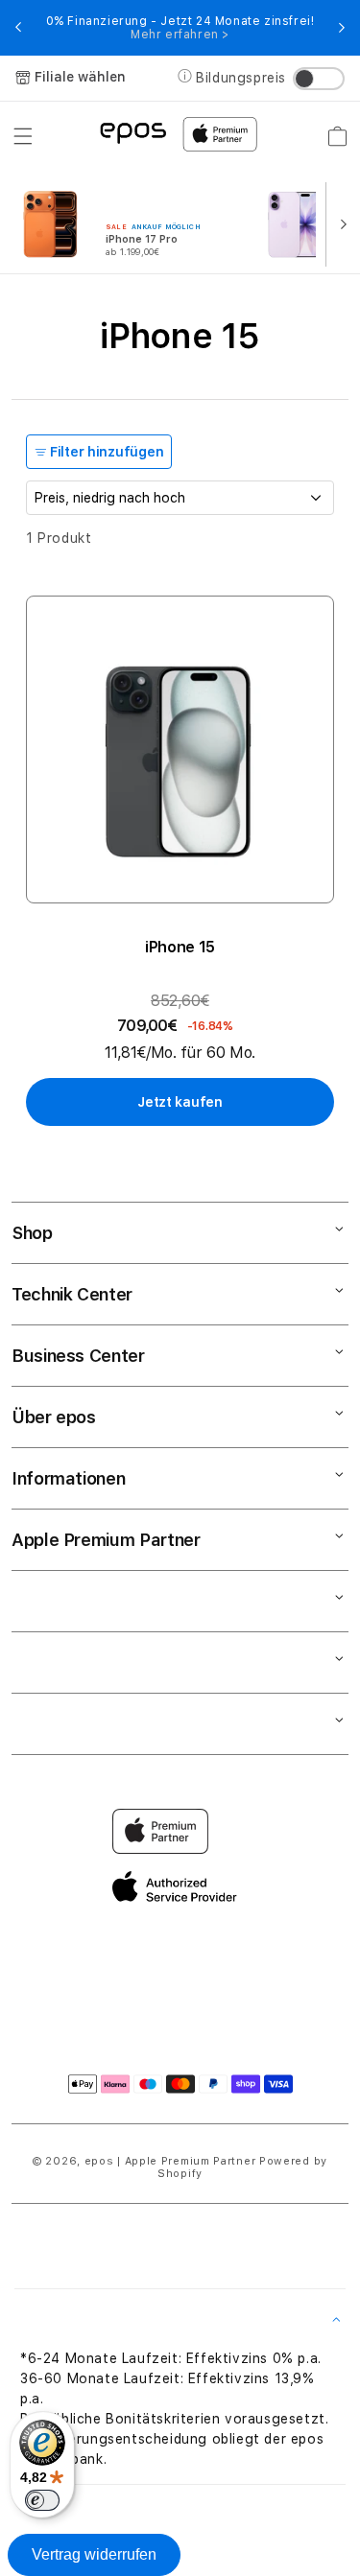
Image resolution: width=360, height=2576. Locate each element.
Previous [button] (18, 28)
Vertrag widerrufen (94, 2554)
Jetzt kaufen (180, 1102)
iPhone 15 (180, 947)
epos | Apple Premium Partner (170, 2161)
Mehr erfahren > (180, 35)
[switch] (42, 2500)
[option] (130, 222)
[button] (23, 136)
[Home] (133, 132)
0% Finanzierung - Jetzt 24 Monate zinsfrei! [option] (180, 28)
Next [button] (342, 28)
